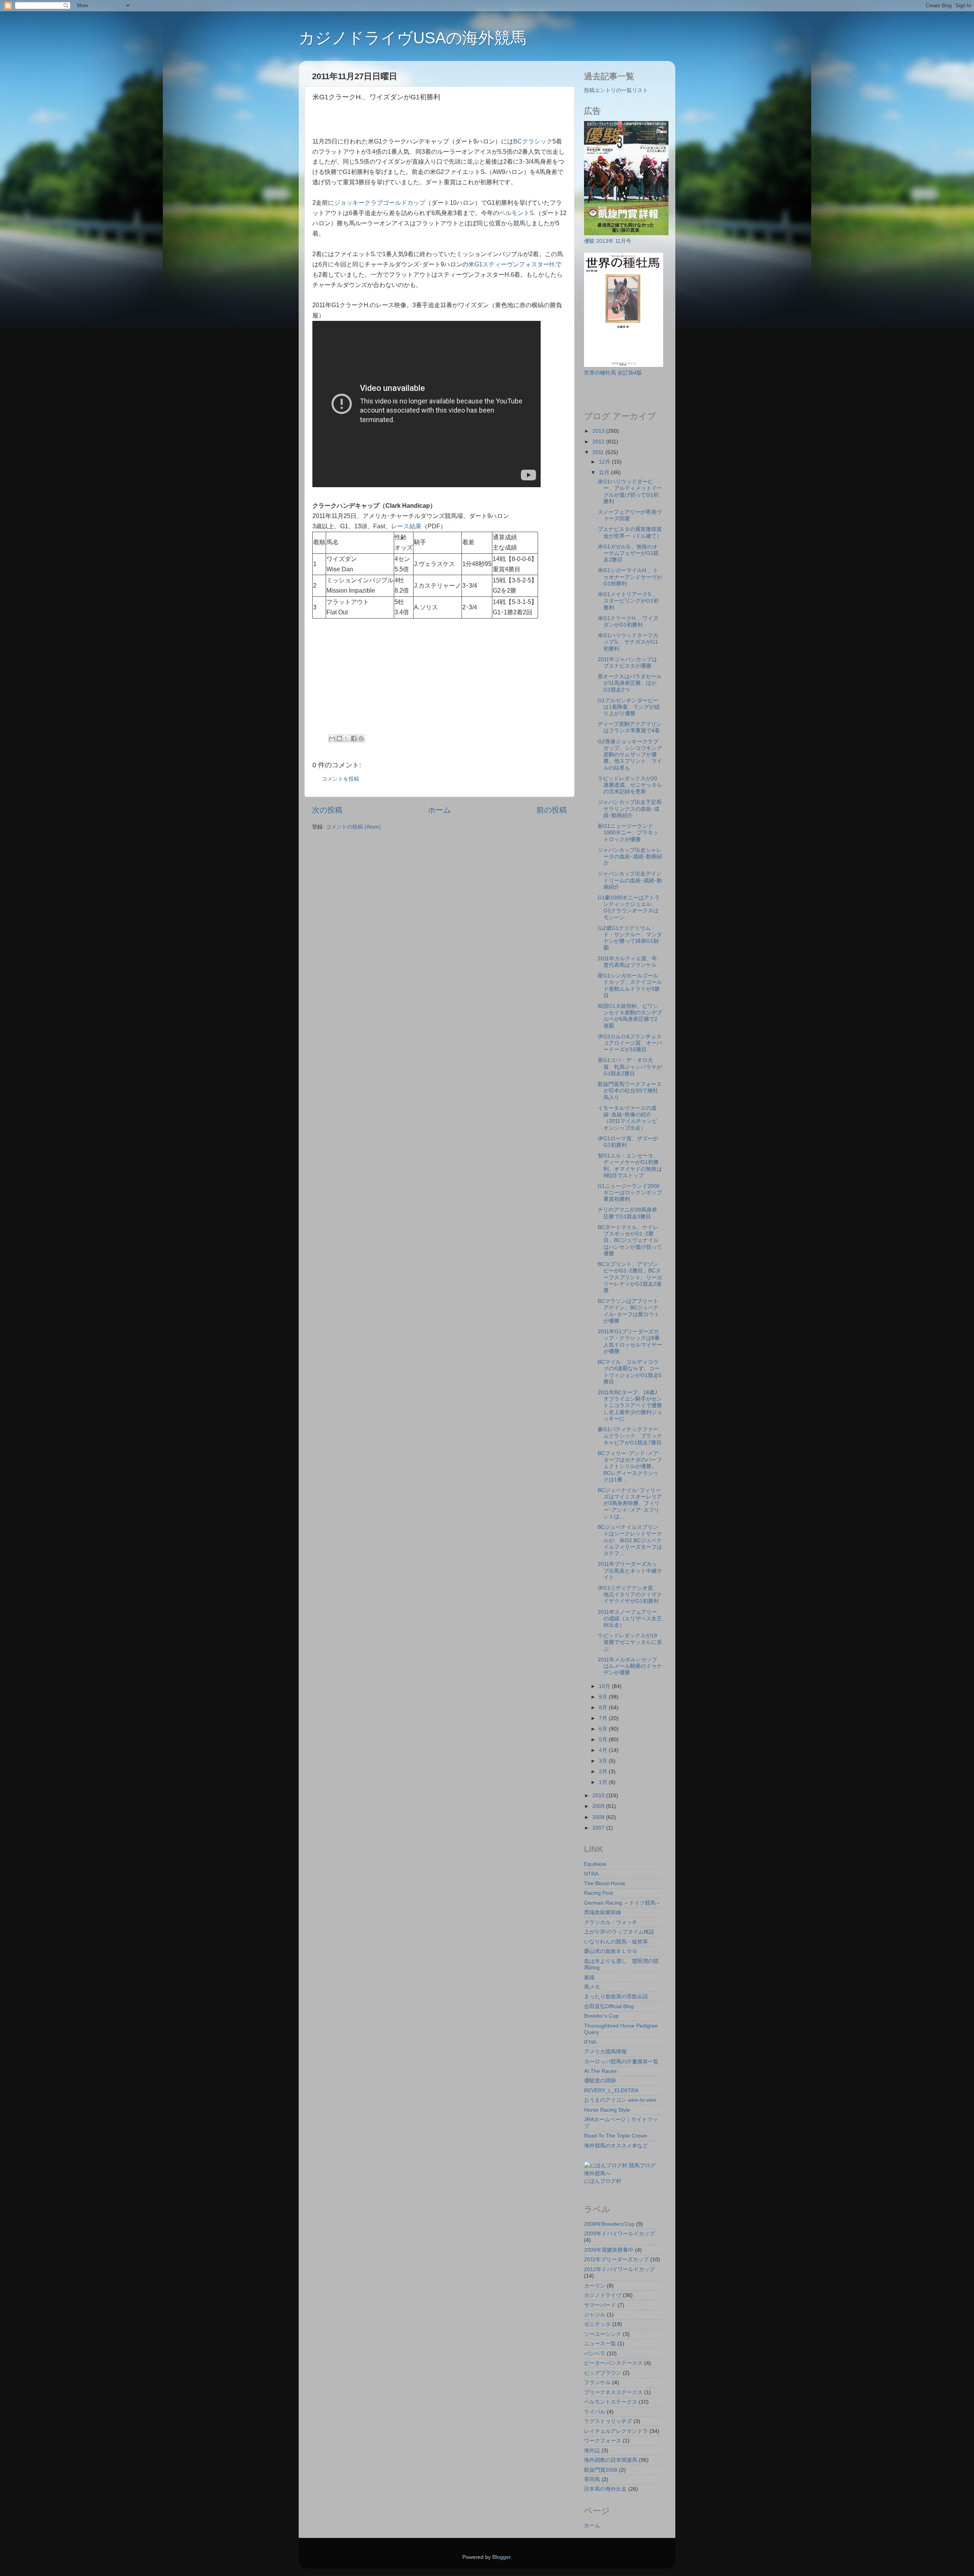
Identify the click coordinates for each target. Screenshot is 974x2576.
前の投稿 (552, 810)
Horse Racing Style (607, 2110)
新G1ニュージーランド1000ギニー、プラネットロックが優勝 (628, 833)
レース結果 (406, 526)
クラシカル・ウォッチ (611, 1922)
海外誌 (592, 2450)
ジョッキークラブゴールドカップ (380, 203)
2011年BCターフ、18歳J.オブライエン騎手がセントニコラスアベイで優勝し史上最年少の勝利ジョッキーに (630, 1405)
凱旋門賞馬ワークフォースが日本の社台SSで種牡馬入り (630, 1091)
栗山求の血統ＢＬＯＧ (611, 1951)
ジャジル (595, 2315)
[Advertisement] (401, 121)
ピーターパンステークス (613, 2363)
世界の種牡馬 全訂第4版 (613, 373)
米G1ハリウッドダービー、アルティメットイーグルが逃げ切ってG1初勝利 (630, 491)
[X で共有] (347, 738)
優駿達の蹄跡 (600, 2080)
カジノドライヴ (603, 2295)
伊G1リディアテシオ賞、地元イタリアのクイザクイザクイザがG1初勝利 (630, 1595)
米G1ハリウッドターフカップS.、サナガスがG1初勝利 (628, 642)
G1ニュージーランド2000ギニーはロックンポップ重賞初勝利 (630, 1193)
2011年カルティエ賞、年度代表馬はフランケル (627, 962)
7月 (604, 1718)
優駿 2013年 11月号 (608, 241)
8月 (604, 1707)
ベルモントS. (517, 213)
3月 (604, 1761)
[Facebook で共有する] (354, 738)
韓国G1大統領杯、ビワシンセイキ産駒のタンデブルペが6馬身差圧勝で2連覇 (630, 1016)
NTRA (591, 1874)
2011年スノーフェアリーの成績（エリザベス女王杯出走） (630, 1619)
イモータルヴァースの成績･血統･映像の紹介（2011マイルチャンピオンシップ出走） (628, 1118)
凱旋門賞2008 (601, 2470)
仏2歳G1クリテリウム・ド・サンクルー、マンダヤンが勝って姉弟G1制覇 (630, 938)
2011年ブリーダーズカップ (616, 2259)
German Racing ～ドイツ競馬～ (622, 1903)
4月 (604, 1750)
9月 (604, 1697)
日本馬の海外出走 (605, 2489)
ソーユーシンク (603, 2334)
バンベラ (595, 2353)
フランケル (597, 2382)
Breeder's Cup (601, 2016)
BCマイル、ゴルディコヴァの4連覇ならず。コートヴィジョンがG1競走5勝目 (630, 1372)
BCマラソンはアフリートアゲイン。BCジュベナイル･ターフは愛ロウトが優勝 (629, 1311)
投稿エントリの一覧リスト (616, 90)
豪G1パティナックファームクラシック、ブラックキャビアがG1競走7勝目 (630, 1436)
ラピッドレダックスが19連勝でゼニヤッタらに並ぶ (630, 1642)
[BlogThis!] (339, 738)
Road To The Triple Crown (616, 2136)
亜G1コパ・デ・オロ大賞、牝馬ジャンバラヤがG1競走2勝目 (630, 1067)
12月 (605, 462)
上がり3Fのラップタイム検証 (619, 1932)
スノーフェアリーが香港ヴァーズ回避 (630, 515)
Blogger (501, 2557)
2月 (604, 1771)
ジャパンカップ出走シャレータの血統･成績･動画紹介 (630, 857)
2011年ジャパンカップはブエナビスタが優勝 (627, 662)
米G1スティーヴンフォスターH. (512, 264)
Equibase (595, 1864)
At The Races (600, 2071)
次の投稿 (327, 810)
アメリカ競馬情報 (605, 2052)
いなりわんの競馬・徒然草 (616, 1942)
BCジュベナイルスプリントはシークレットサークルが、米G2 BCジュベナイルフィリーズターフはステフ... (630, 1540)
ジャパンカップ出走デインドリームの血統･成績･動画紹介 (630, 880)
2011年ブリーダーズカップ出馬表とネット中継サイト (630, 1571)
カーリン (595, 2286)
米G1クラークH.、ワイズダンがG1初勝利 (628, 621)
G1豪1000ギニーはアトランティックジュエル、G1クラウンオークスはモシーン (629, 907)
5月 (604, 1739)
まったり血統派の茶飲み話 (616, 1996)
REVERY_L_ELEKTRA (611, 2090)
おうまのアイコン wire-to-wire (620, 2100)
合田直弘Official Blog (609, 2006)
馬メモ (592, 1987)
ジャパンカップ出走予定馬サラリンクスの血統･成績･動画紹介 (630, 809)
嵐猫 (589, 1977)
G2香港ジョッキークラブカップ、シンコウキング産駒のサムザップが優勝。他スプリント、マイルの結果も (630, 755)
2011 (599, 452)
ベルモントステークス (611, 2402)
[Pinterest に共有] (361, 738)
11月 (605, 472)
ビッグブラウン (603, 2373)
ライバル (595, 2412)
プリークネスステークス (613, 2392)
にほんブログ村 (603, 2181)
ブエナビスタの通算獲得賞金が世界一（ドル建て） (630, 532)
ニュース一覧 (600, 2343)
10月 (605, 1686)
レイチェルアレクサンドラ (616, 2431)
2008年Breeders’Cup (609, 2224)
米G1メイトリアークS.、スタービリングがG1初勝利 (628, 601)
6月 (604, 1729)
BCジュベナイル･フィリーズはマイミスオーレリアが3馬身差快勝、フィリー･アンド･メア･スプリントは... (630, 1503)
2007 (599, 1828)
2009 (599, 1806)
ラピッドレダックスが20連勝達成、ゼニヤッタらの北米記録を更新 (630, 785)
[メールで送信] (332, 738)
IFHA (590, 2042)
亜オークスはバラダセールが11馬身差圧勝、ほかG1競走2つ (630, 683)
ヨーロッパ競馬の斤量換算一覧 (621, 2061)
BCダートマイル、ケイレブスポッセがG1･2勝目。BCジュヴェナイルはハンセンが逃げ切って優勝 (630, 1240)
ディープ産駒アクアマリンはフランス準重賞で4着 (630, 727)
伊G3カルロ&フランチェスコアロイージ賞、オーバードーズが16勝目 (630, 1043)
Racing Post (598, 1893)
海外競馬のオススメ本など (616, 2146)
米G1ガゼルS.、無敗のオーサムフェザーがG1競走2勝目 (628, 553)
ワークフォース (603, 2441)
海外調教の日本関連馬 (611, 2460)
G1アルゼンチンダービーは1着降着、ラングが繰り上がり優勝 (629, 707)
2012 (599, 442)
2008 (599, 1817)
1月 (604, 1782)
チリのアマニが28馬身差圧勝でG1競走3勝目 (627, 1213)
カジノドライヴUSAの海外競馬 (412, 38)
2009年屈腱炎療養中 (609, 2250)
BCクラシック (533, 141)
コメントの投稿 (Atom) (353, 827)
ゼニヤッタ (597, 2324)
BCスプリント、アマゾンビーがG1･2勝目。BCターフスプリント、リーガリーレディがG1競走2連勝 (630, 1277)
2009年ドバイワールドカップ (619, 2233)
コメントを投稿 (341, 779)
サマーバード (600, 2305)
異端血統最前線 (603, 1912)
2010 (599, 1795)
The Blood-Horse (605, 1883)
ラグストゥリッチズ (608, 2421)
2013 (599, 431)
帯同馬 (592, 2479)
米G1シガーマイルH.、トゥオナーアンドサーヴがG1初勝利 (630, 577)
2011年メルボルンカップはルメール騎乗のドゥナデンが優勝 (630, 1666)
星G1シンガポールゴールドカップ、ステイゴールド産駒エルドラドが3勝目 (630, 985)
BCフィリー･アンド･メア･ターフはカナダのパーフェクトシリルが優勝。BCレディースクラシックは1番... (630, 1466)
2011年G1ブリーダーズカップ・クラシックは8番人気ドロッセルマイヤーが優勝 (630, 1341)
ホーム (439, 810)
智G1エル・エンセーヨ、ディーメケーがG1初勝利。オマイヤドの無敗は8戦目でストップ (630, 1165)
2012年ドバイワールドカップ (619, 2269)
